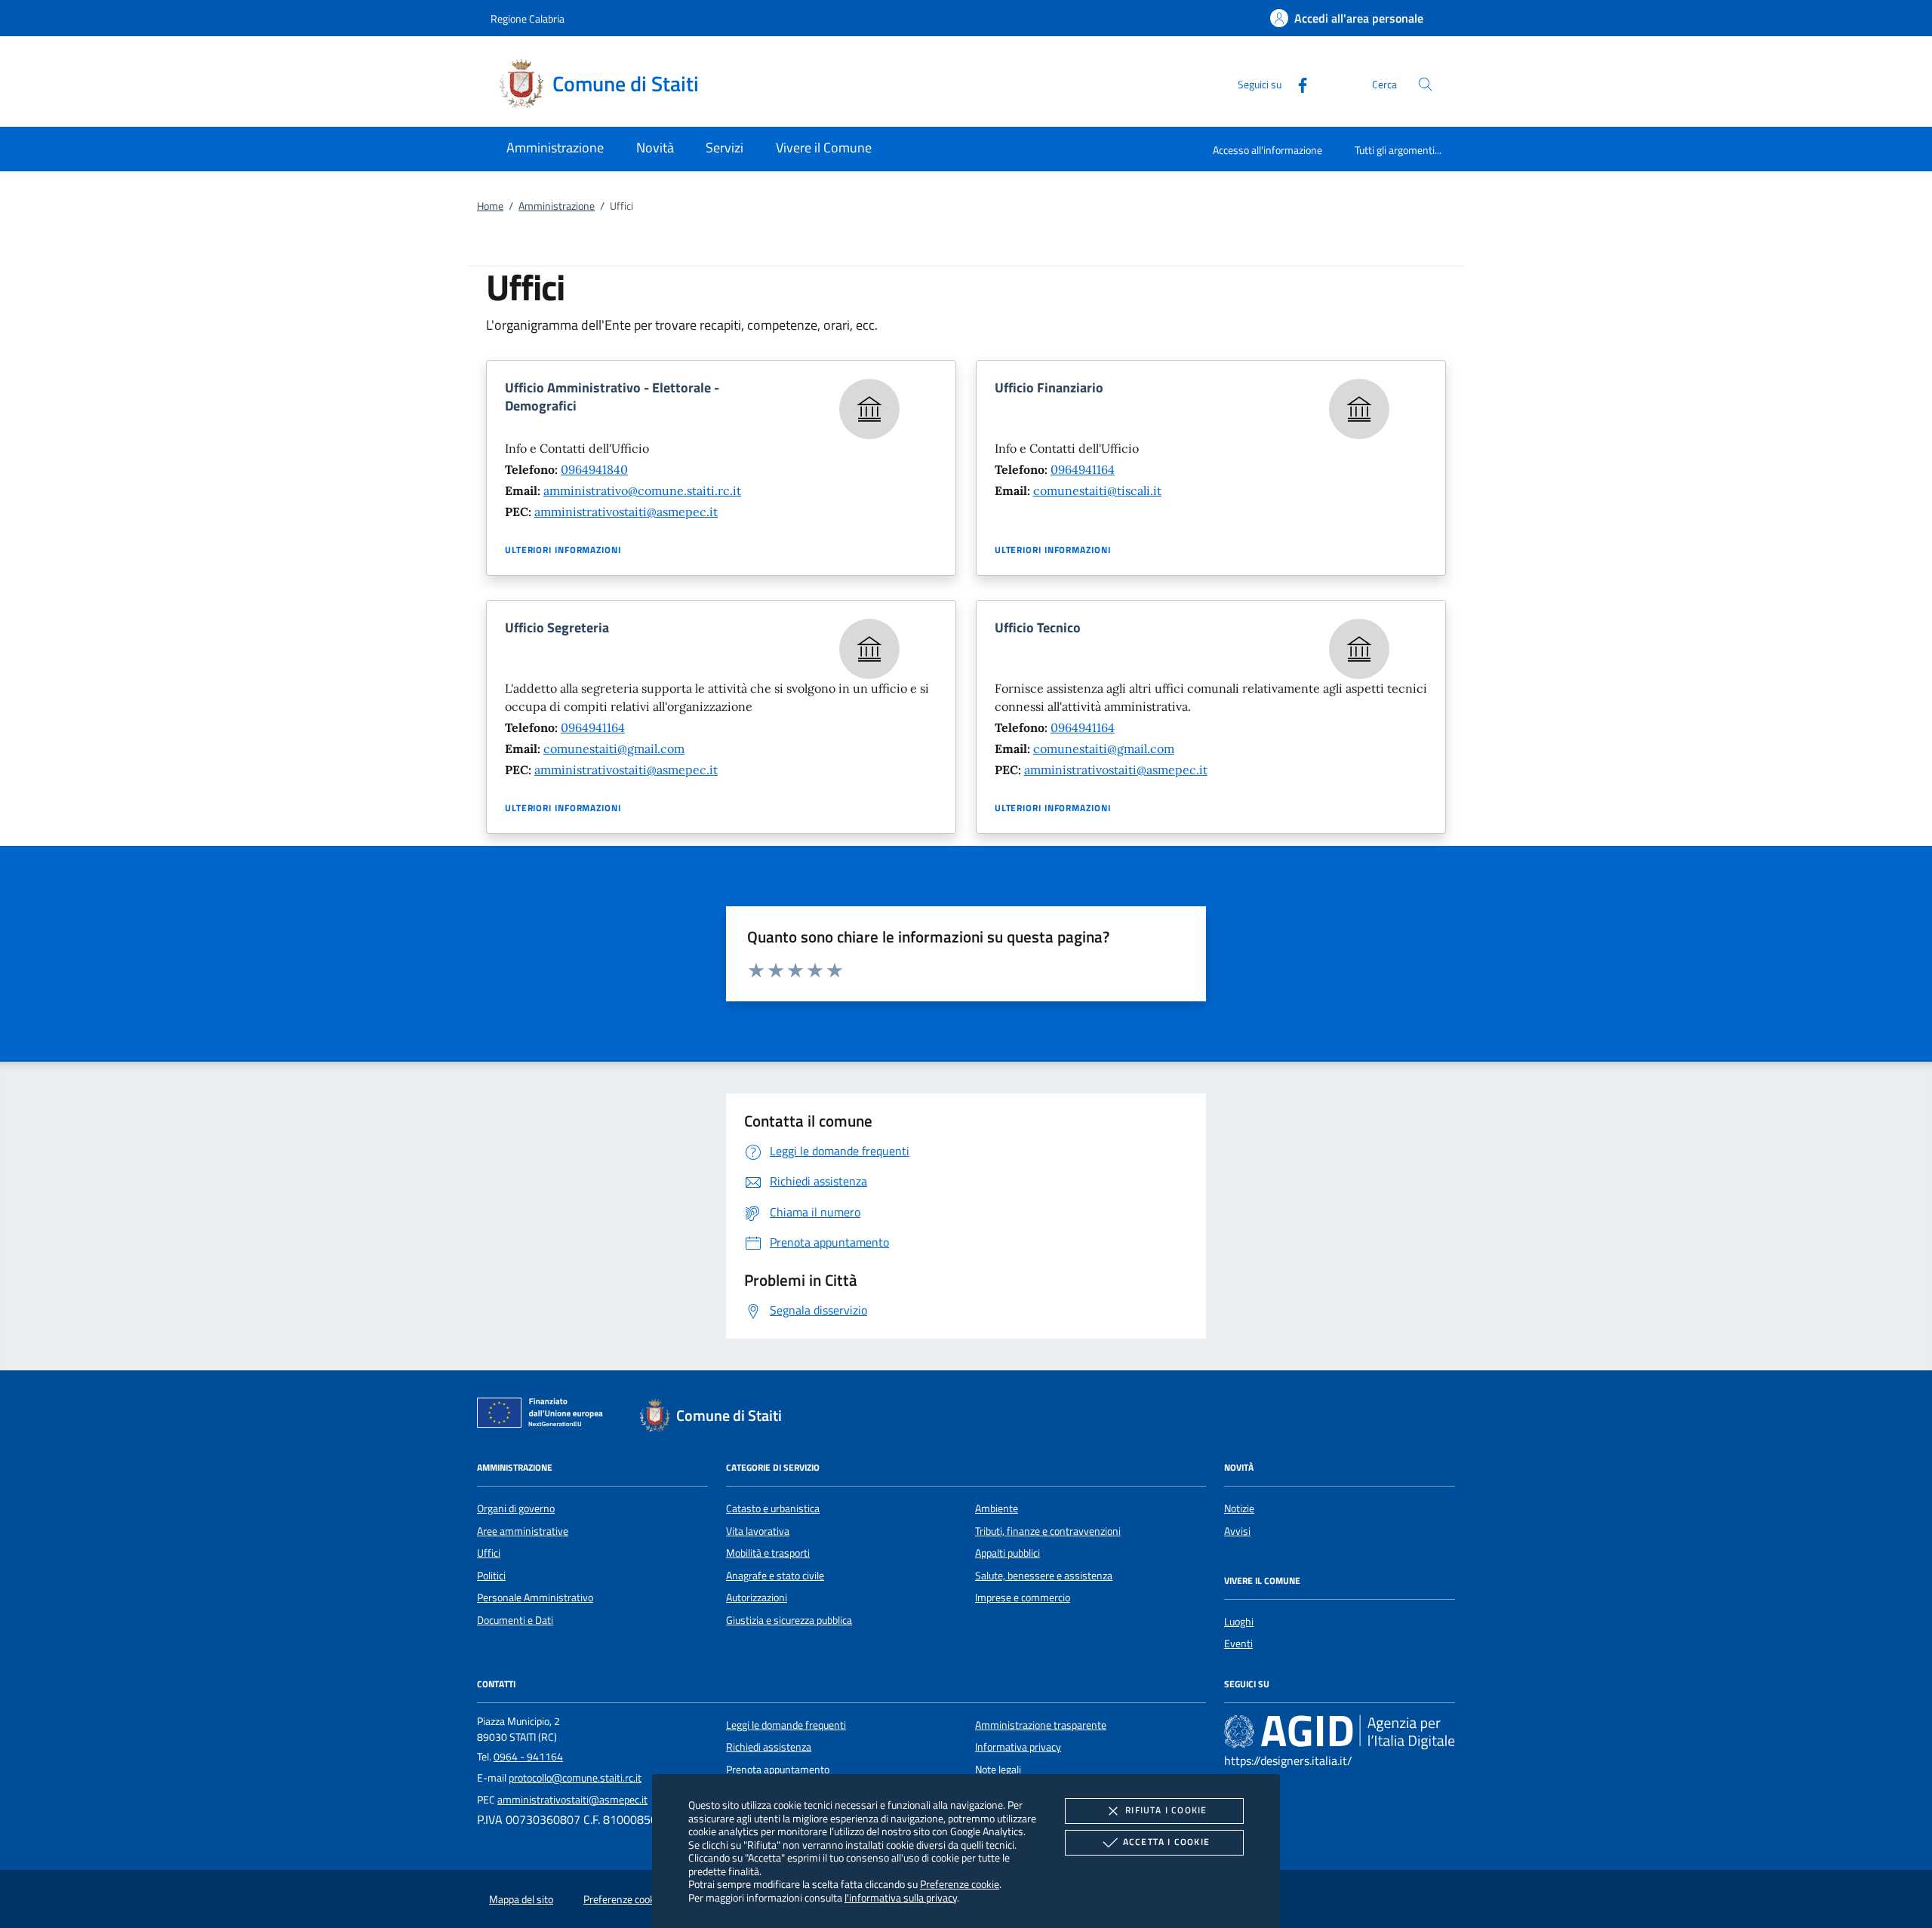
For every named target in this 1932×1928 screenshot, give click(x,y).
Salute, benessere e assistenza (1044, 1576)
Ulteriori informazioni (563, 550)
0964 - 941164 (528, 1757)
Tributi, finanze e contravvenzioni (1048, 1531)
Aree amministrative (523, 1531)
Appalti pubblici (1008, 1553)
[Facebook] (1297, 83)
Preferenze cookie (960, 1884)
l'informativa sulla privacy (901, 1897)
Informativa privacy (1018, 1747)
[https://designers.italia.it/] (1340, 1732)
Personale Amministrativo (535, 1597)
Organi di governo (516, 1508)
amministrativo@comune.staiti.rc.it (642, 490)
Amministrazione (557, 206)
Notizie (1239, 1508)
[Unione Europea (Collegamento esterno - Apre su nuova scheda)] (544, 1416)
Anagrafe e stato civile (775, 1576)
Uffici (489, 1553)
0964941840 (594, 469)
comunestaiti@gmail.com (614, 749)
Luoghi (1239, 1622)
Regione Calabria (528, 18)
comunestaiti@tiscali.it (1097, 490)
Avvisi (1237, 1531)
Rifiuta (1166, 1810)
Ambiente (997, 1508)
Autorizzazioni (757, 1597)
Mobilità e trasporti (768, 1553)
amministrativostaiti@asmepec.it (626, 512)
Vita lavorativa (758, 1531)
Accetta (1166, 1842)
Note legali (998, 1770)
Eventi (1238, 1644)
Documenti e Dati (515, 1620)
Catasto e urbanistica (773, 1508)
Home (490, 206)
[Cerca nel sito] (1425, 84)
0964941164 (1083, 469)
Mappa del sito (521, 1899)
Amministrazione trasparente (1041, 1725)
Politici (491, 1576)
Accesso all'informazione (1267, 150)
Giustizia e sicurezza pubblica (789, 1620)
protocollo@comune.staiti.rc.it (575, 1778)
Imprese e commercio (1023, 1597)
